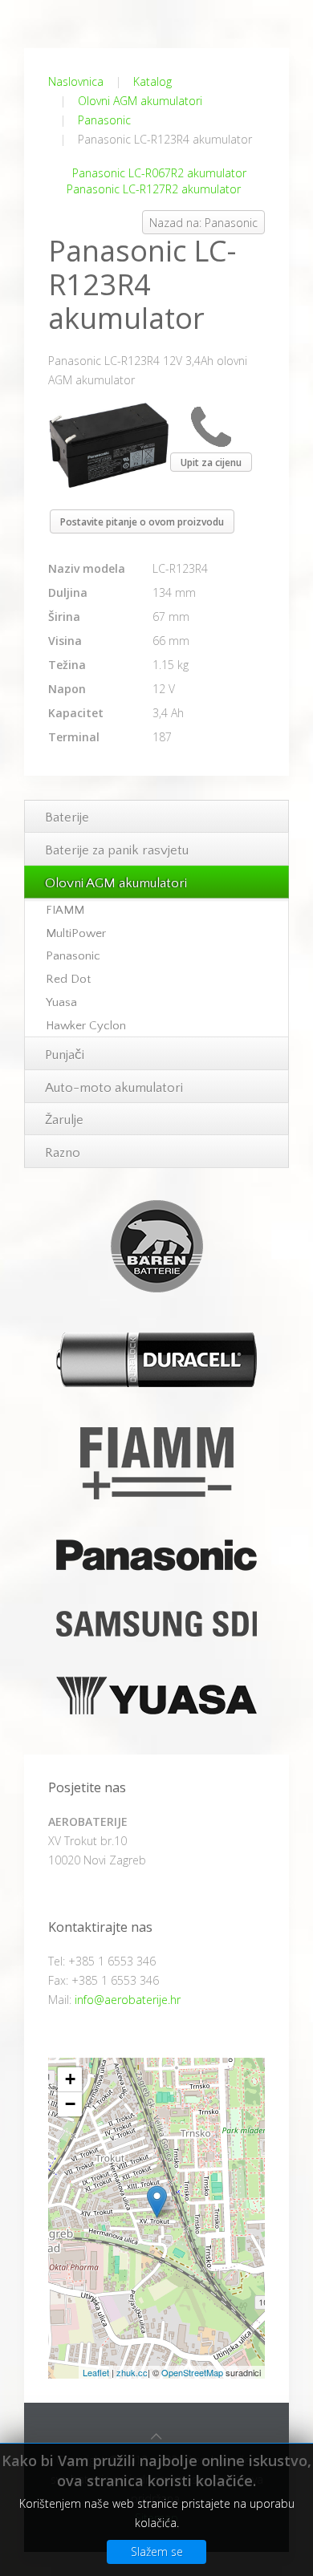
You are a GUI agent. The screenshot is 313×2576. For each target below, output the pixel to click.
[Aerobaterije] (157, 2202)
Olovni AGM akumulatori (140, 101)
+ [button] (70, 2079)
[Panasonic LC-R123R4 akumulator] (108, 444)
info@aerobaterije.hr (128, 2000)
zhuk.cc (132, 2372)
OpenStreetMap (192, 2372)
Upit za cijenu (211, 462)
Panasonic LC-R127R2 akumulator (154, 189)
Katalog (152, 81)
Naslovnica (76, 81)
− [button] (70, 2104)
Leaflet (96, 2372)
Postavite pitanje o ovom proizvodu (142, 522)
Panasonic (104, 120)
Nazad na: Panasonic (203, 223)
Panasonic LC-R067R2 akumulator (159, 173)
